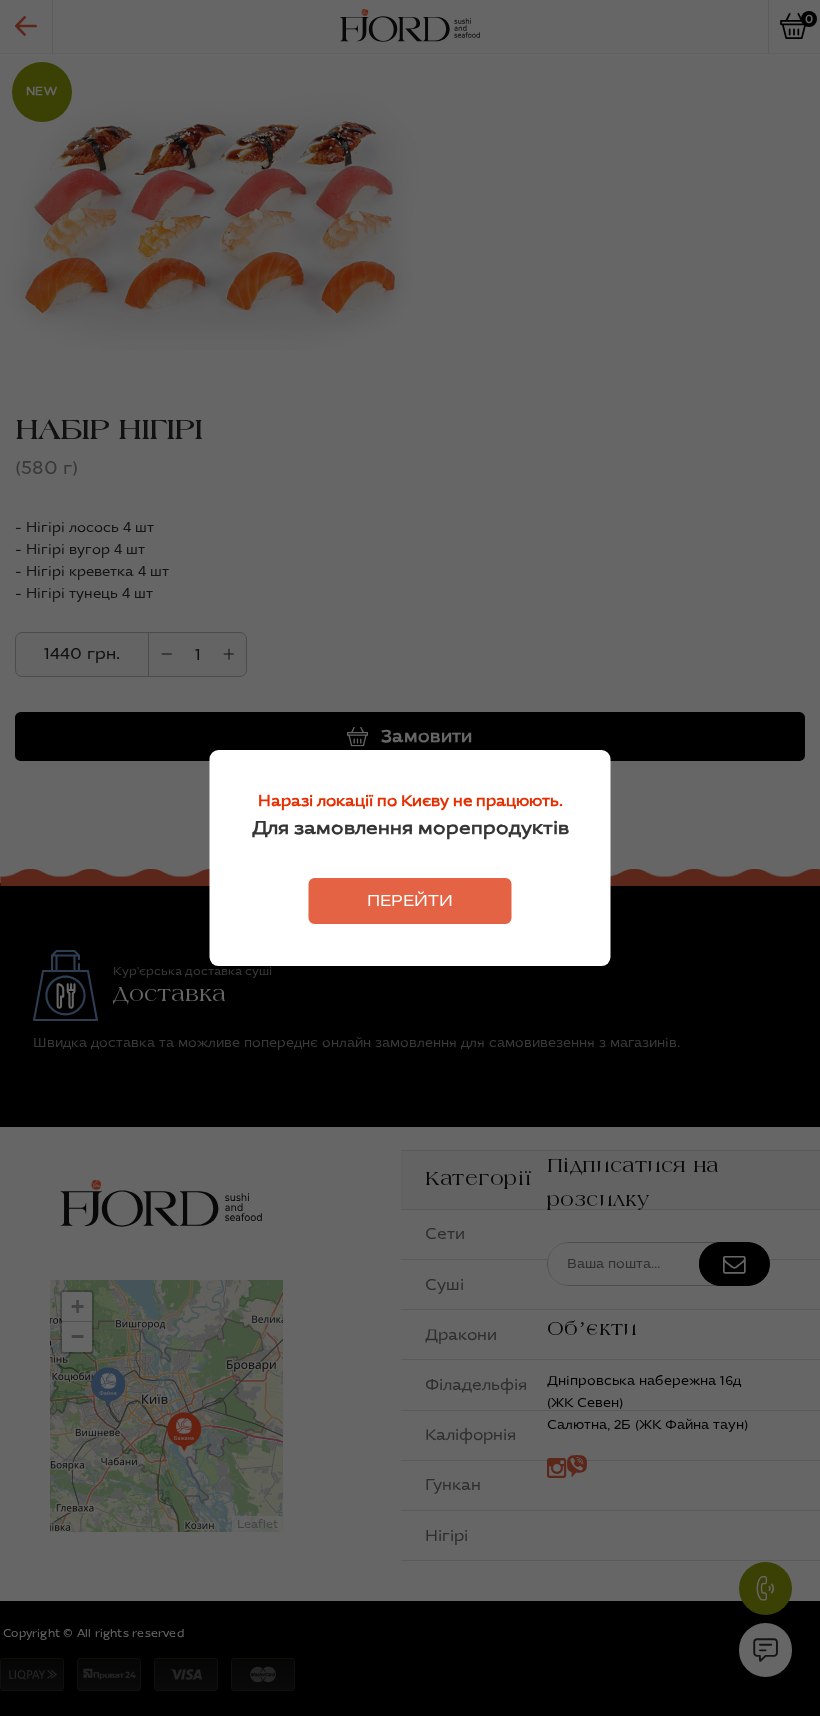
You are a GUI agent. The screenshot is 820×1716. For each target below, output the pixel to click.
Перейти (410, 900)
